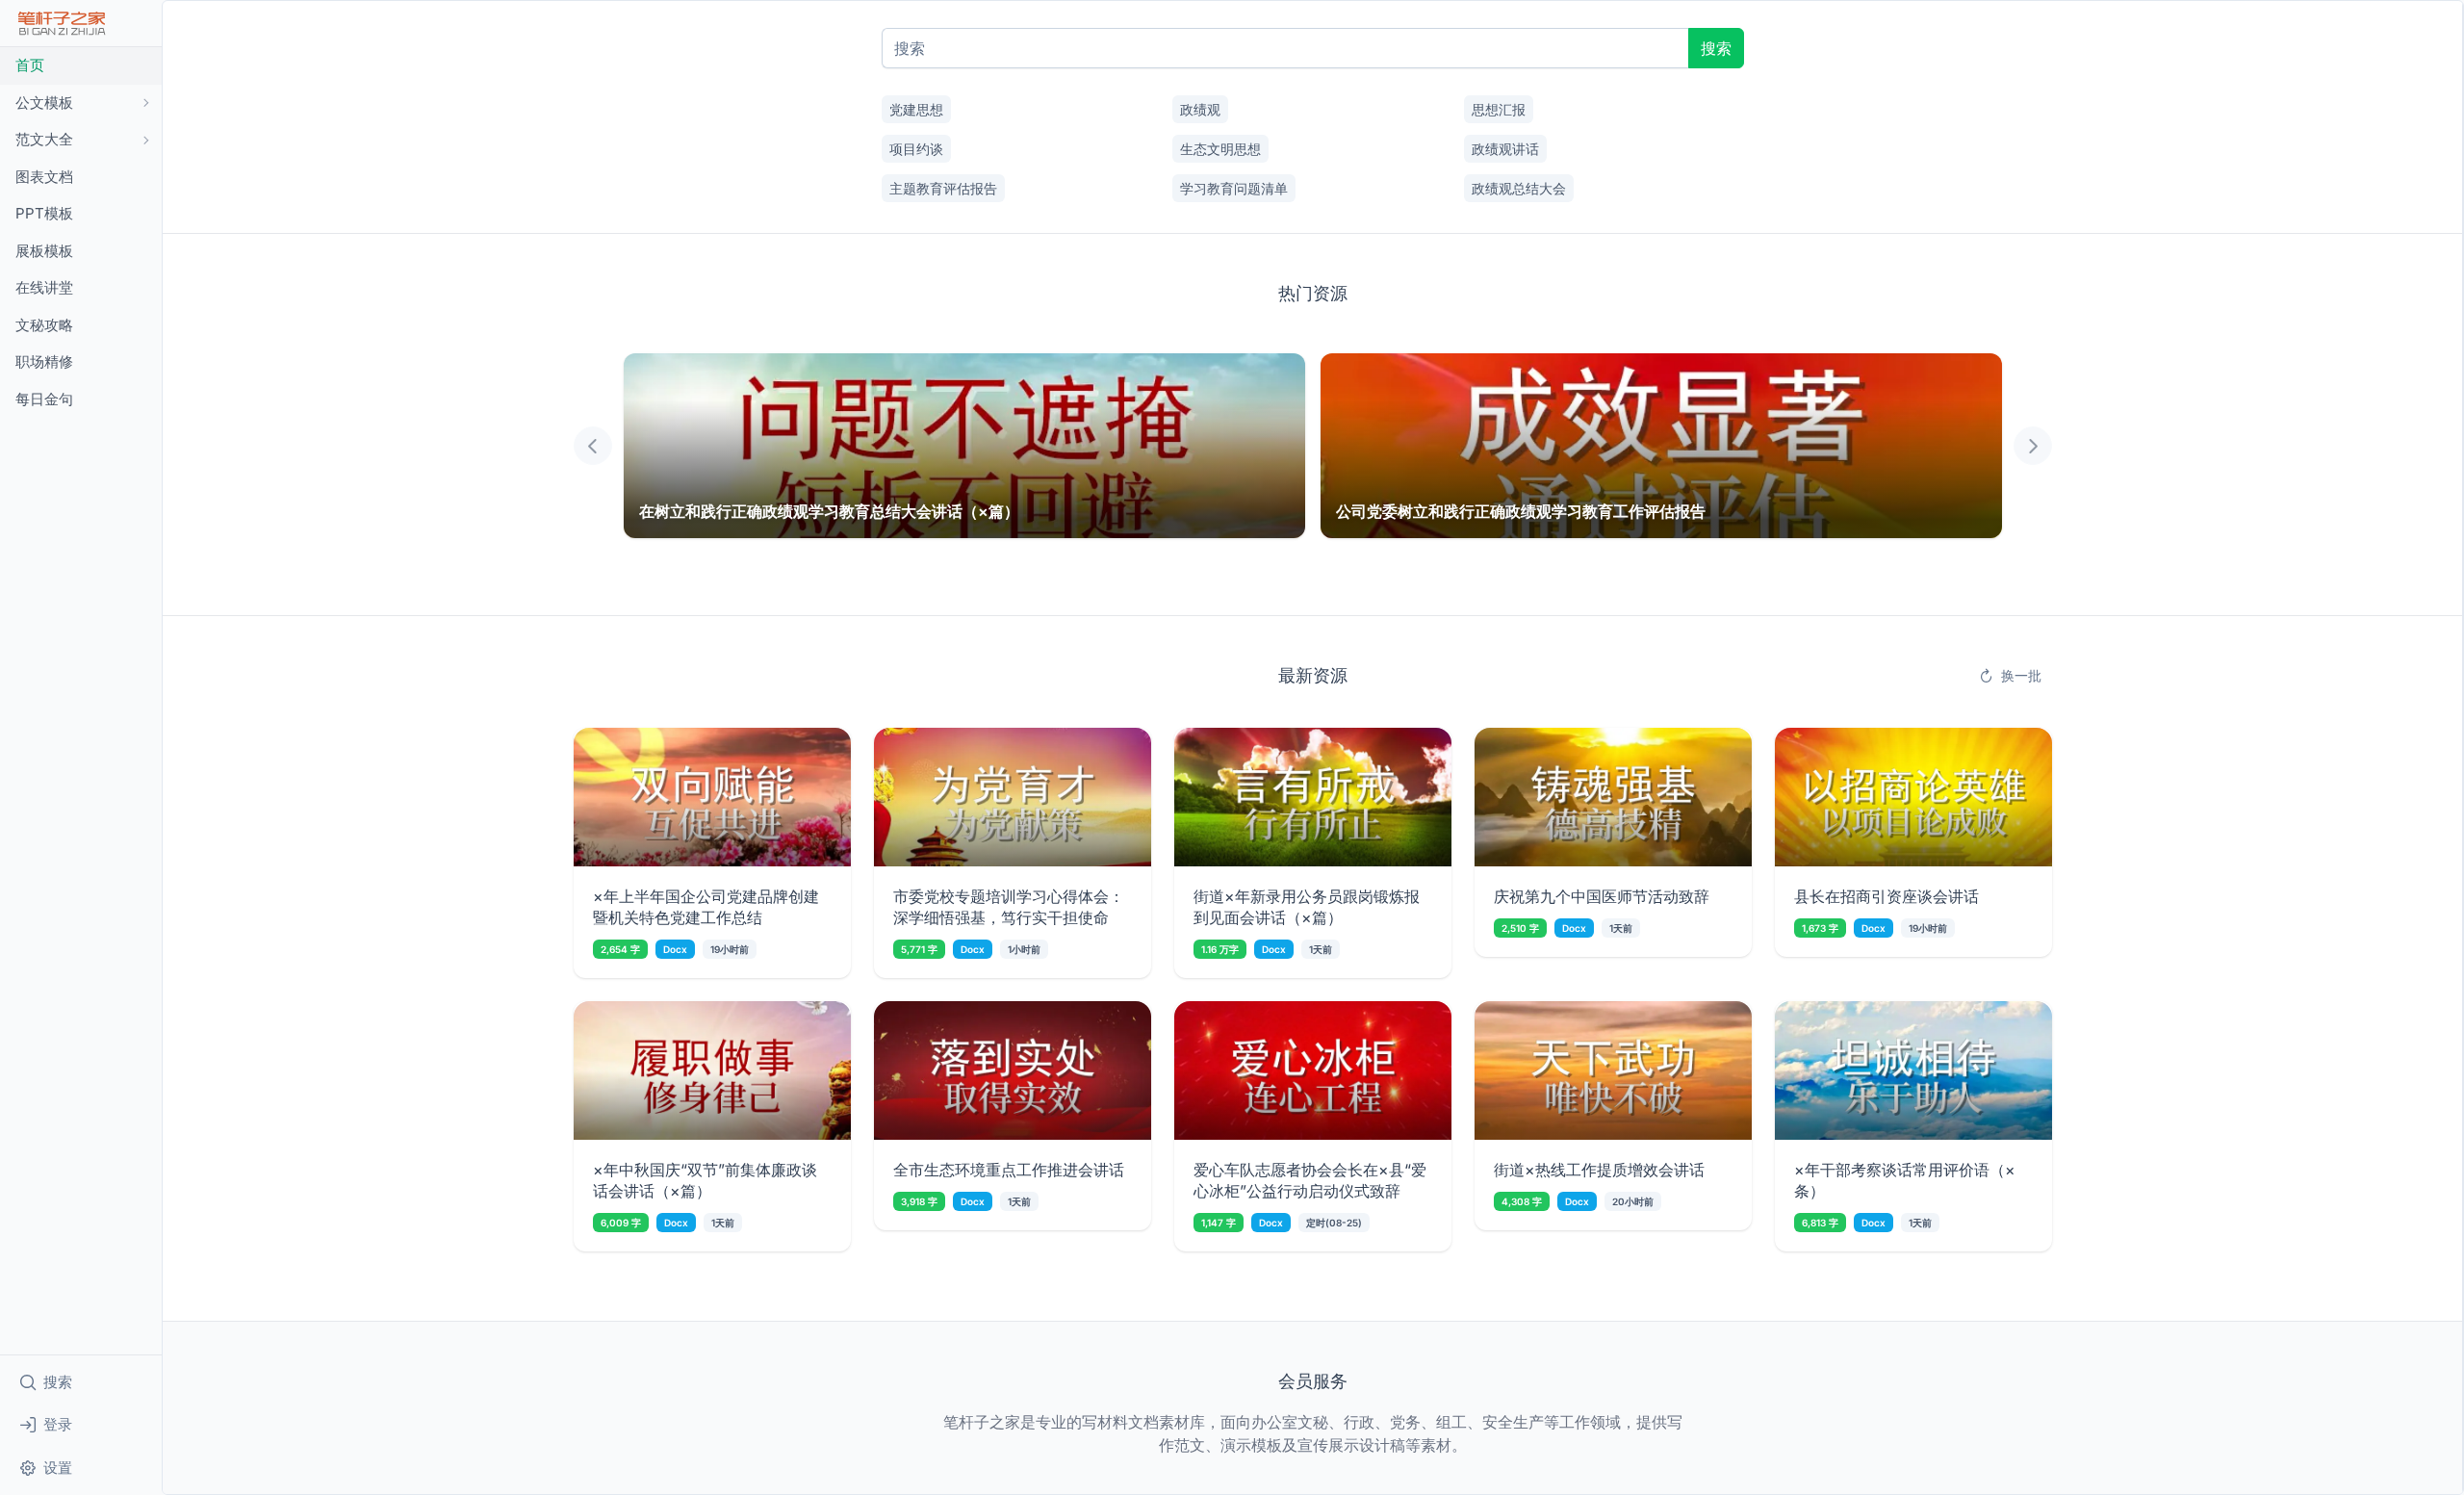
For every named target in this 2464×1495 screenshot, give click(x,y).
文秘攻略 (44, 325)
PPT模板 (44, 213)
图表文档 (44, 177)
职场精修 (44, 361)
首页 (30, 65)
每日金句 (44, 399)
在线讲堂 (44, 287)
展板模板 (44, 251)
